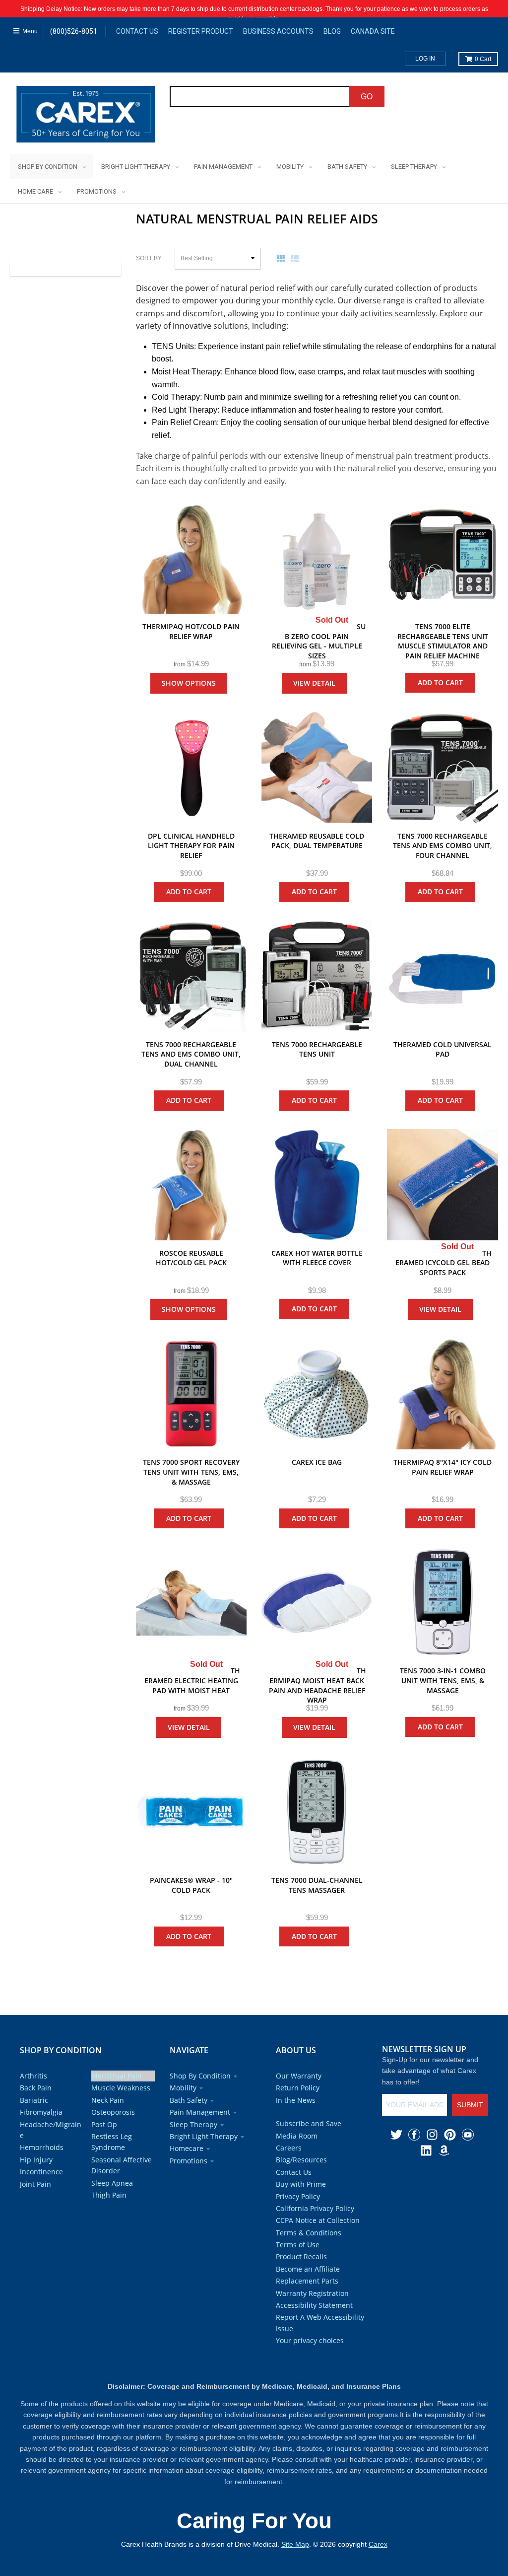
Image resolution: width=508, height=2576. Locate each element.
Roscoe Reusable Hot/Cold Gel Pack (191, 1258)
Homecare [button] (187, 2148)
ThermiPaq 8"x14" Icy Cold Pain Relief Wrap (443, 1467)
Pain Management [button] (200, 2112)
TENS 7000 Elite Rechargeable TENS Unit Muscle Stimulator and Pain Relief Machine (443, 641)
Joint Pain (35, 2184)
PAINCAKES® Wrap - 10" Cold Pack (191, 1885)
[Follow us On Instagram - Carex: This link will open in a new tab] (432, 2135)
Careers (289, 2148)
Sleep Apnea (112, 2183)
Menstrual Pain (117, 2076)
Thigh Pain (109, 2195)
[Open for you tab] (496, 1276)
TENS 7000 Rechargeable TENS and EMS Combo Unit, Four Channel (443, 846)
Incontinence (41, 2172)
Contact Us (137, 31)
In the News (296, 2100)
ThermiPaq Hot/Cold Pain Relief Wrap (191, 631)
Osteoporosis (113, 2112)
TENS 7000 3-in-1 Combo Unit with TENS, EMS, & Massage (443, 1680)
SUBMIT (470, 2105)
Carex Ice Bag (317, 1462)
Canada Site (373, 31)
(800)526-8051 (74, 31)
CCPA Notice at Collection (318, 2220)
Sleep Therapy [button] (193, 2124)
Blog (332, 31)
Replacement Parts (307, 2281)
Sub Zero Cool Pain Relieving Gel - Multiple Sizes (319, 641)
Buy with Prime (301, 2184)
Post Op (104, 2124)
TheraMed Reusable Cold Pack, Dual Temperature (317, 841)
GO (367, 97)
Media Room (297, 2136)
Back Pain (36, 2088)
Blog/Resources (301, 2160)
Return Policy (298, 2088)
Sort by (149, 258)
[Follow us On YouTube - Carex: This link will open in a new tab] (468, 2135)
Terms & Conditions (309, 2233)
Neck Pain (108, 2100)
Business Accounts (278, 31)
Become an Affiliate (308, 2269)
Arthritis (33, 2076)
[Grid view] (283, 258)
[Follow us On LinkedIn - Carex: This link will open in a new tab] (426, 2150)
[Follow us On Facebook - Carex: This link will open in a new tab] (414, 2135)
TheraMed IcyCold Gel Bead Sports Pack (444, 1263)
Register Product (201, 31)
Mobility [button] (183, 2088)
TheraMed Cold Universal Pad (443, 1049)
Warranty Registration (312, 2293)
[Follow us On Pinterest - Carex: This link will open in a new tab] (450, 2135)
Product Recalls (301, 2256)
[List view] (297, 258)
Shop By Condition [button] (200, 2076)
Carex (378, 2544)
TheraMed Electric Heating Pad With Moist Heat (192, 1680)
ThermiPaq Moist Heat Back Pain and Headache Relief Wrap (317, 1685)
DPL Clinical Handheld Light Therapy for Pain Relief (191, 846)
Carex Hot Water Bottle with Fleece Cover (317, 1258)
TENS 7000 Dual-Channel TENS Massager (317, 1885)
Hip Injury (36, 2160)
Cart (483, 59)
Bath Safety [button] (189, 2100)
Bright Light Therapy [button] (204, 2136)
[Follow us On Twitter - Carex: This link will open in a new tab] (396, 2135)
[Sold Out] (317, 558)
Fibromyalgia (41, 2112)
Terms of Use (298, 2245)
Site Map (295, 2544)
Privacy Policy (298, 2196)
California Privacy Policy (315, 2208)
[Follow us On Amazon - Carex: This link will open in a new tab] (444, 2150)
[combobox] (260, 96)
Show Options (189, 683)
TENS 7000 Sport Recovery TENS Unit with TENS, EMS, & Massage (191, 1472)
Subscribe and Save (309, 2123)
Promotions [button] (189, 2161)
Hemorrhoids (42, 2147)
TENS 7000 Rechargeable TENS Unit (317, 1049)
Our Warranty (299, 2076)
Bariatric (34, 2100)
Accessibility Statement (314, 2305)
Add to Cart (440, 682)
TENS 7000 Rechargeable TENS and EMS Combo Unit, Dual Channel (191, 1054)
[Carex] (86, 116)
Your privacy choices (310, 2340)
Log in (425, 59)
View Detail (314, 683)
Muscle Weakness (121, 2088)
